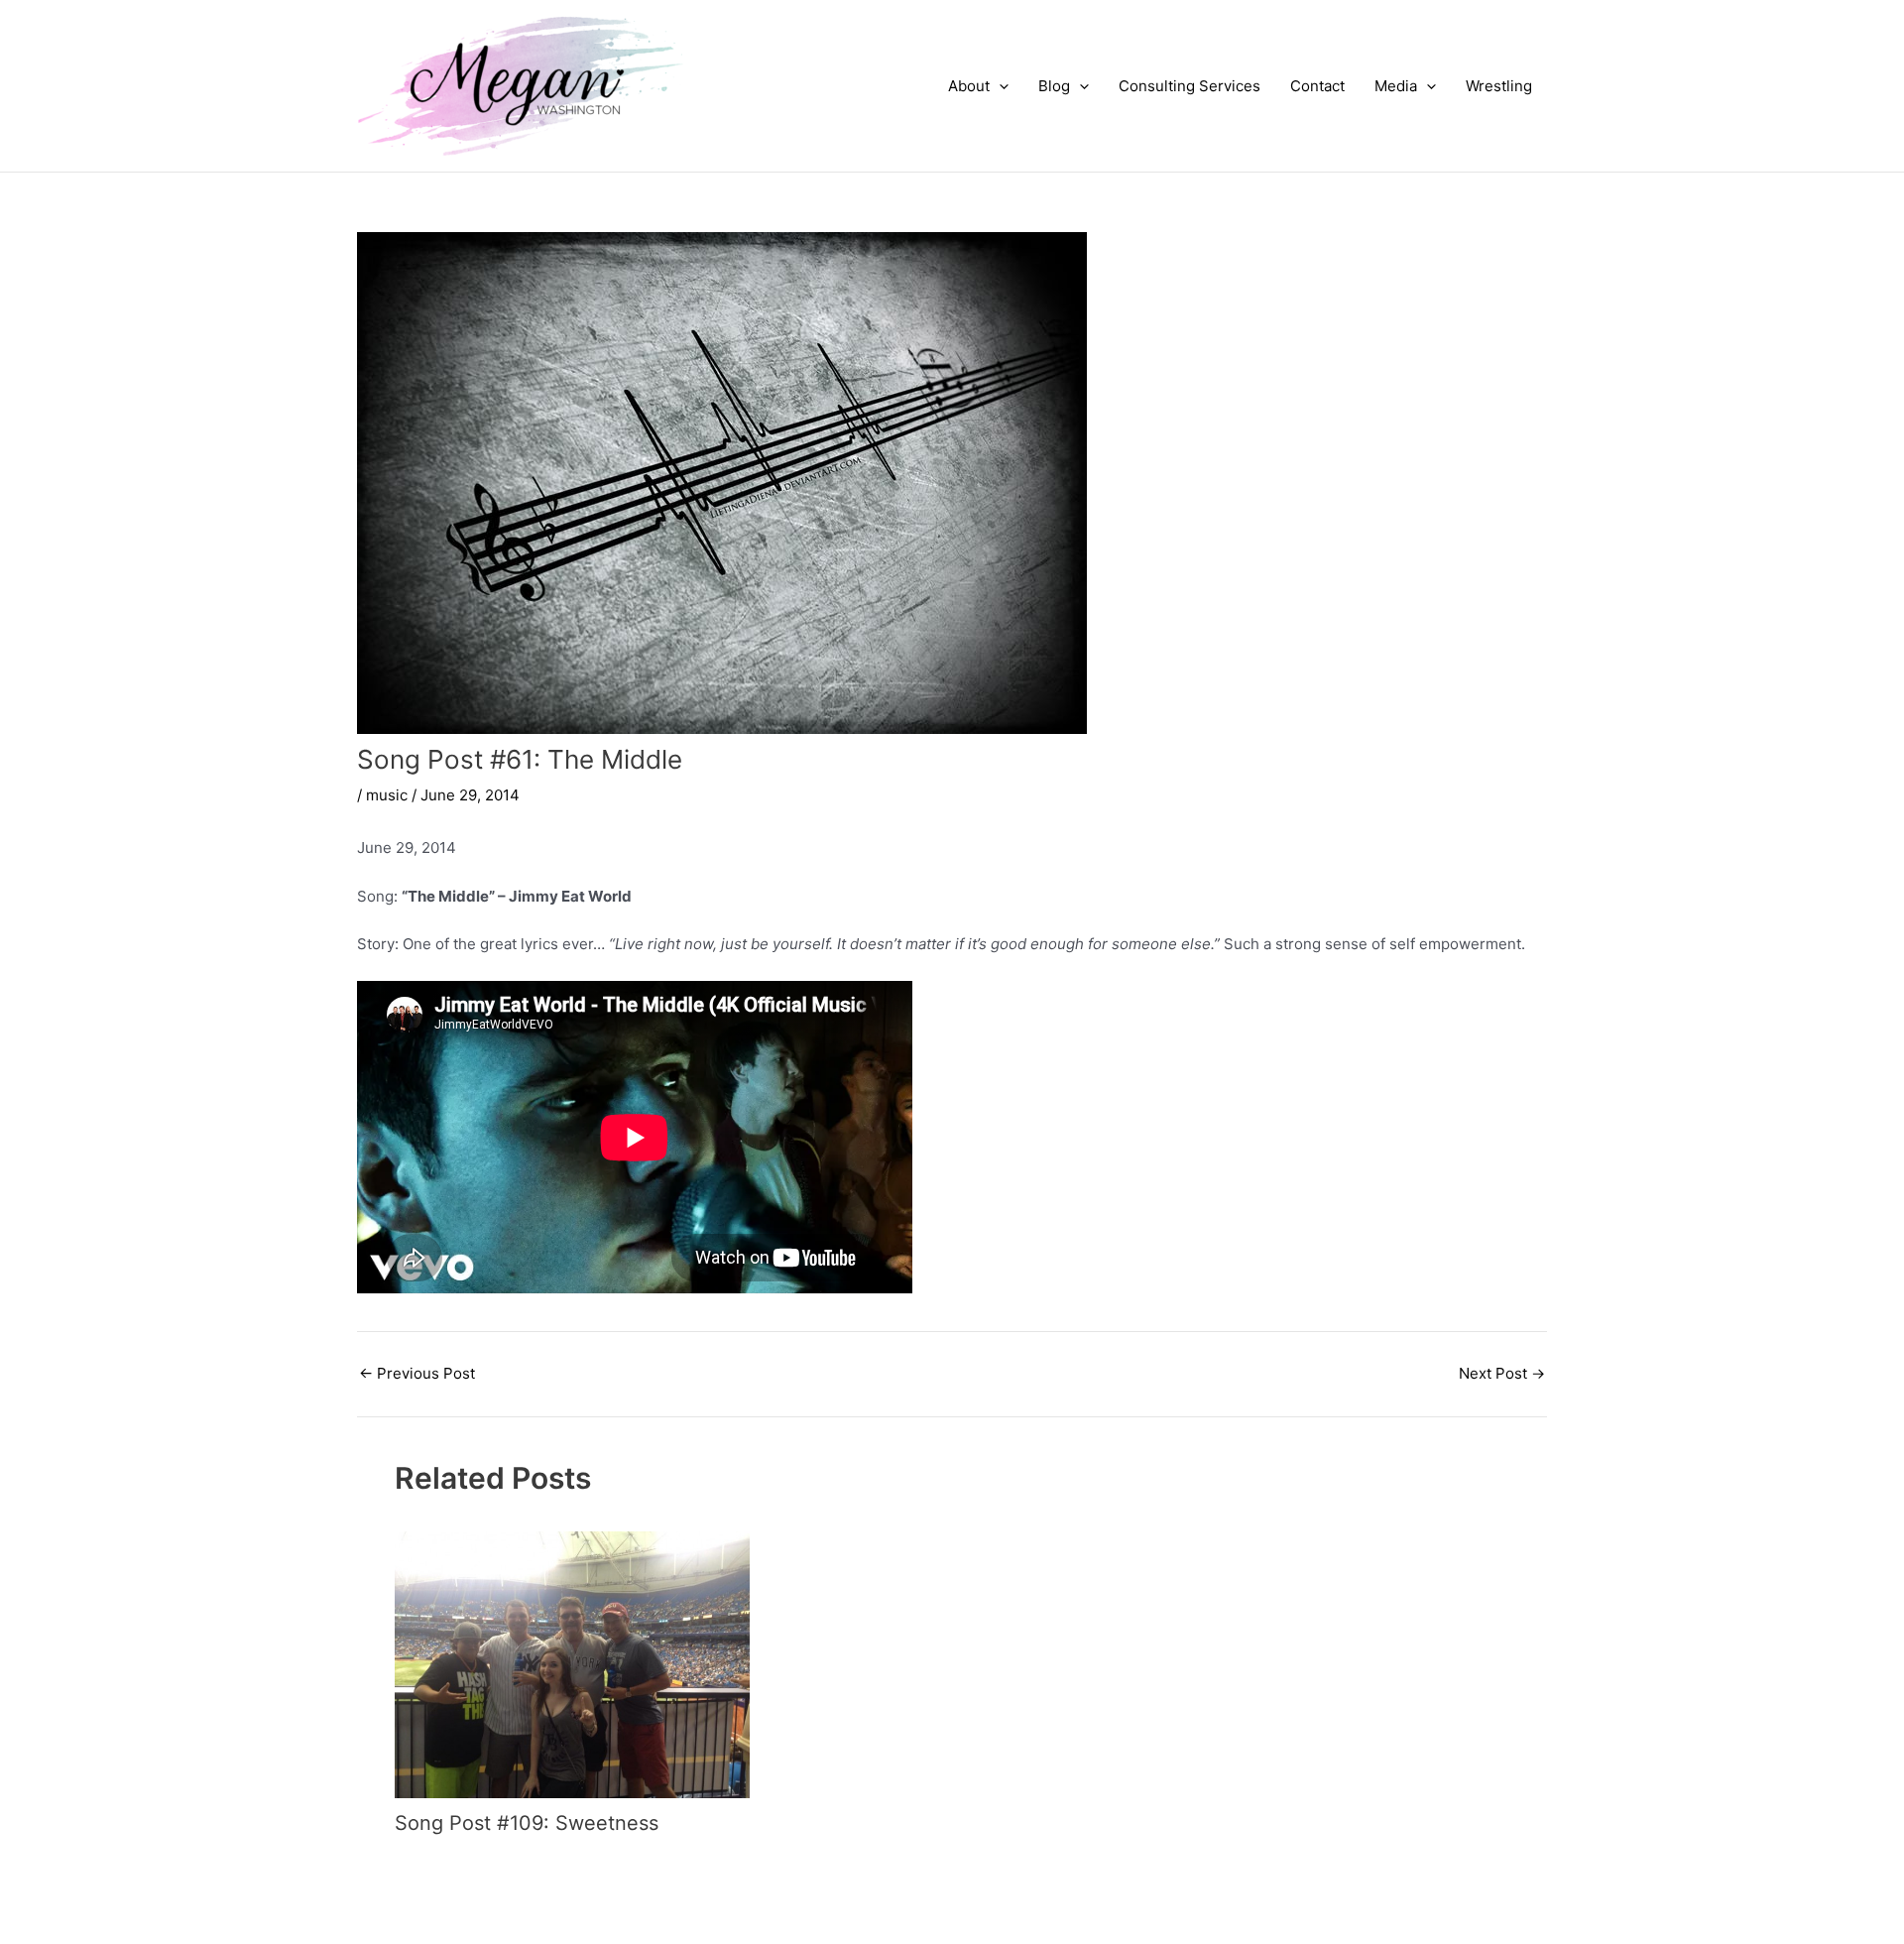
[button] (999, 86)
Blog (1054, 86)
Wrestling (1499, 86)
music (387, 795)
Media (1396, 86)
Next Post (1502, 1373)
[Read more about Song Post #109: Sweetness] (572, 1664)
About (969, 86)
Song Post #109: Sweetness (527, 1823)
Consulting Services (1190, 86)
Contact (1317, 86)
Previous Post (417, 1373)
